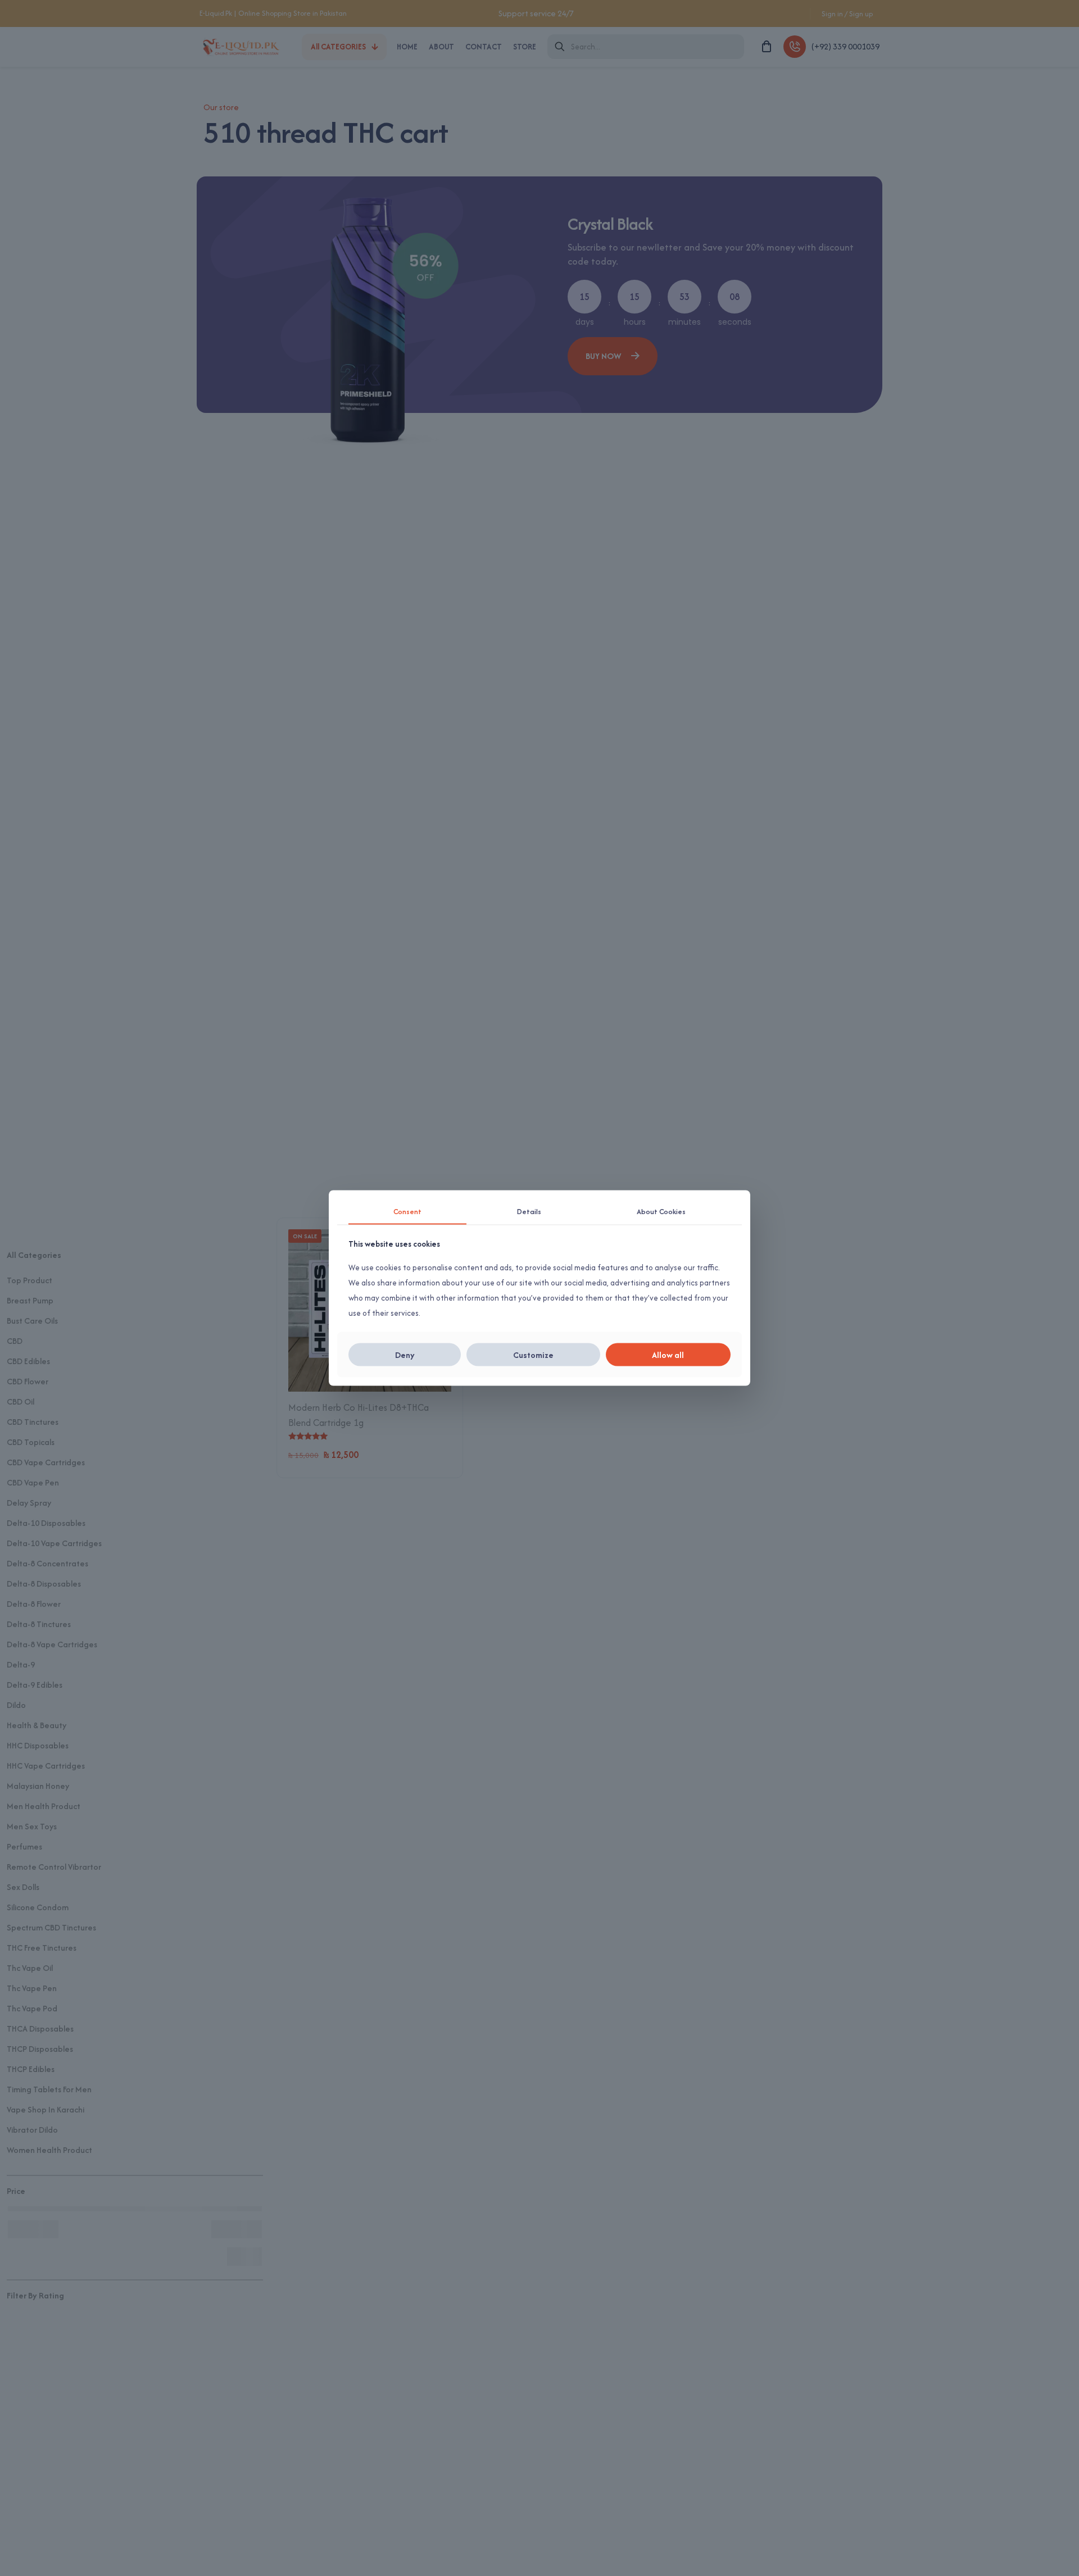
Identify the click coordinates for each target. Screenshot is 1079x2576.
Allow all (668, 1355)
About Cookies (661, 1211)
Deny (405, 1355)
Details (529, 1211)
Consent (407, 1211)
